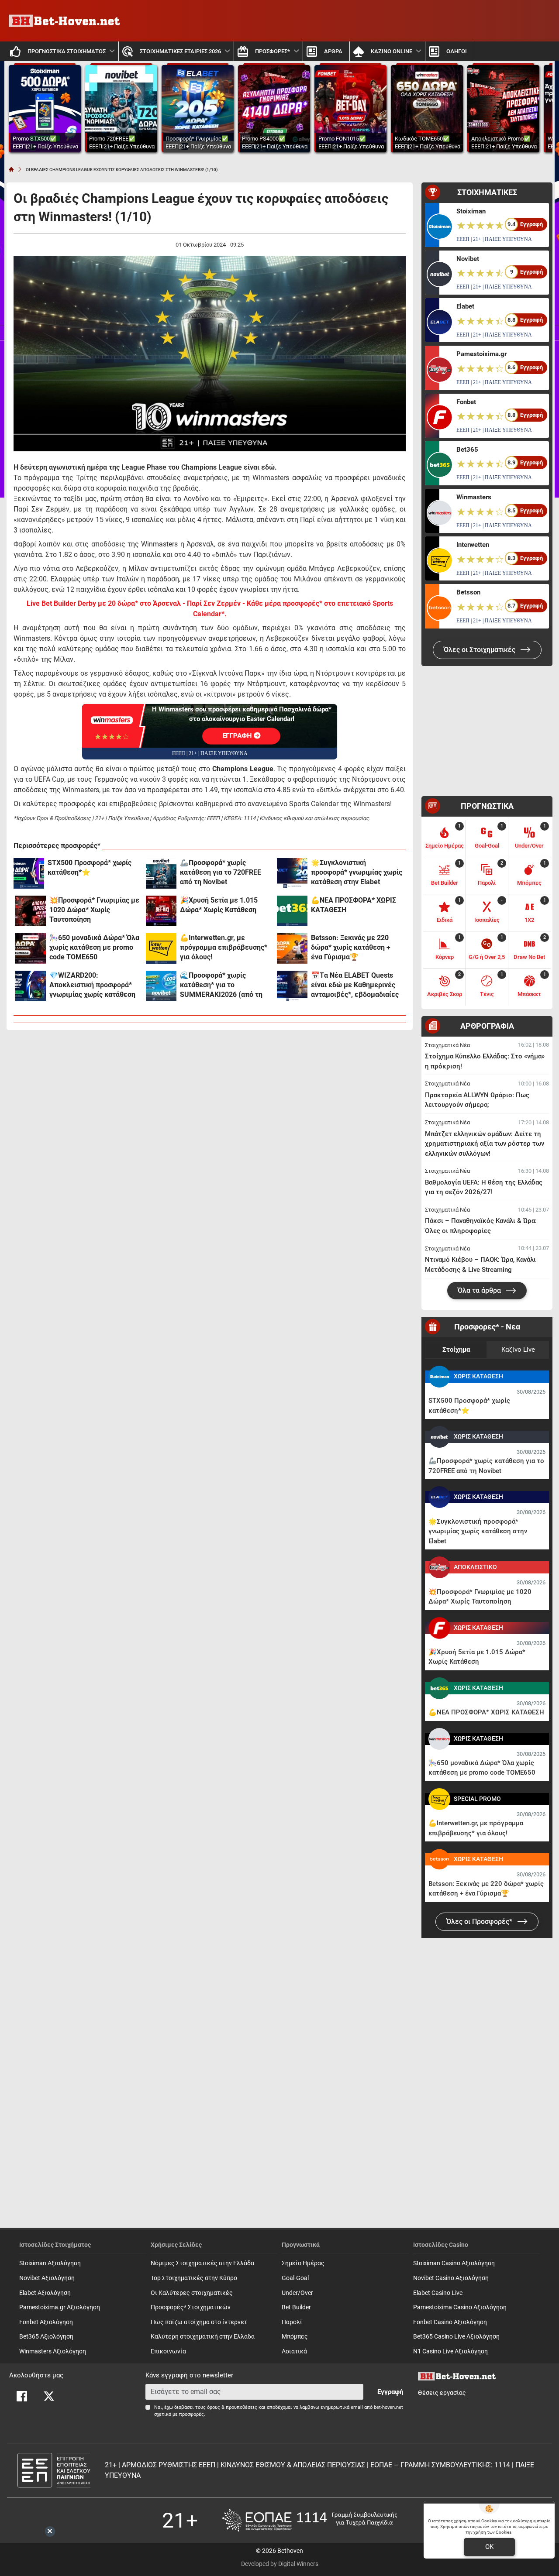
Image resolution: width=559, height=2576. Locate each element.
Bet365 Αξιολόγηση (46, 2337)
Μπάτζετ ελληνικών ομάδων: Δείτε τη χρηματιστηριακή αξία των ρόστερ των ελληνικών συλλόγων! (485, 1144)
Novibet (468, 259)
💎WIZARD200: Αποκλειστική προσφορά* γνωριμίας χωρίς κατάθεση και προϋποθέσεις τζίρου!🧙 (95, 985)
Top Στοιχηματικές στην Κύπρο (194, 2278)
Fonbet (466, 402)
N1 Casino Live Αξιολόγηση (450, 2351)
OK (489, 2547)
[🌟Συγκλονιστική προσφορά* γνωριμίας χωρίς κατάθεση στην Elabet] (292, 873)
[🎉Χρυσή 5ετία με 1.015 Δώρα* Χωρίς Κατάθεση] (161, 911)
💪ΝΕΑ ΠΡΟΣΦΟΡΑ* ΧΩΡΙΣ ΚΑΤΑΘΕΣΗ (354, 905)
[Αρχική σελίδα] (11, 169)
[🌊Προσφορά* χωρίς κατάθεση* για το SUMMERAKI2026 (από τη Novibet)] (161, 986)
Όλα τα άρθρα (480, 1290)
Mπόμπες (295, 2337)
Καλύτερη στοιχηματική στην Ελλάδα (203, 2337)
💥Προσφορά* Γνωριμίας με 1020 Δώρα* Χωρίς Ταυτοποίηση (94, 910)
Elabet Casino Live (438, 2293)
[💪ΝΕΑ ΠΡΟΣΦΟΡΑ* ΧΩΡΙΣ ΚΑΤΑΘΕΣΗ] (292, 911)
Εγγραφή (390, 2392)
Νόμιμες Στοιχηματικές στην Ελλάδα (202, 2263)
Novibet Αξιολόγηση (47, 2278)
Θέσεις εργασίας (442, 2393)
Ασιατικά (294, 2351)
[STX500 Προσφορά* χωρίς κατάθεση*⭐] (29, 873)
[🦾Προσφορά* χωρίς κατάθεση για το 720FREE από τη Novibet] (161, 873)
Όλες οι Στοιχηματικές (480, 650)
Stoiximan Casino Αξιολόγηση (454, 2263)
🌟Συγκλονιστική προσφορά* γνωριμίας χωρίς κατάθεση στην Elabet (357, 872)
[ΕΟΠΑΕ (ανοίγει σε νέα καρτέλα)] (310, 2520)
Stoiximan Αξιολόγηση (50, 2263)
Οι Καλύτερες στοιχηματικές (192, 2293)
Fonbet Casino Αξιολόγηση (450, 2322)
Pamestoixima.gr (481, 354)
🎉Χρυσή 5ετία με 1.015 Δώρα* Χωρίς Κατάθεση (219, 905)
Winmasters (474, 497)
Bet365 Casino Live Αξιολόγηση (456, 2337)
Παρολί (292, 2322)
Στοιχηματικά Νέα (447, 1045)
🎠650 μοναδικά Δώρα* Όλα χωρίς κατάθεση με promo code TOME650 (94, 947)
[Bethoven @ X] (49, 2396)
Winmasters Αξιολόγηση (53, 2351)
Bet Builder (296, 2307)
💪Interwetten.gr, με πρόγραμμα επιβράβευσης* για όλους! (224, 947)
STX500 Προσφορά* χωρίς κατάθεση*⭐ (90, 867)
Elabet (465, 306)
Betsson (468, 592)
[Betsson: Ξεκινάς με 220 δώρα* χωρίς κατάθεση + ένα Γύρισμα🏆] (292, 948)
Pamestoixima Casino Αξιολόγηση (460, 2307)
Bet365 (467, 450)
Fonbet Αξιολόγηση (46, 2322)
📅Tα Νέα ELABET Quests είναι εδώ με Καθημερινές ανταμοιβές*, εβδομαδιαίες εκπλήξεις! (355, 985)
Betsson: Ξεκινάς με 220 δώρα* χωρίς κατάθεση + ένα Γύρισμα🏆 (351, 947)
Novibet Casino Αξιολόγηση (451, 2278)
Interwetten (473, 545)
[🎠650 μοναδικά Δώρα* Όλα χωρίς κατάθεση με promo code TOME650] (31, 948)
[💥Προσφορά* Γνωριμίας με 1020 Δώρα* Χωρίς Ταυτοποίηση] (31, 911)
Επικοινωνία (168, 2351)
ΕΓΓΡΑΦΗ (238, 736)
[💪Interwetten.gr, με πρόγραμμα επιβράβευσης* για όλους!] (161, 948)
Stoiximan (471, 211)
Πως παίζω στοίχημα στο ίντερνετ (199, 2322)
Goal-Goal (295, 2278)
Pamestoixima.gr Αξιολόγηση (60, 2307)
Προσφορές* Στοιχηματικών (191, 2307)
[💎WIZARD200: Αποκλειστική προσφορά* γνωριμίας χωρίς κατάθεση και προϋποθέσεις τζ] (31, 986)
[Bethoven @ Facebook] (22, 2396)
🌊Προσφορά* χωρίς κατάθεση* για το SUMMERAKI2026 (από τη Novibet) (221, 985)
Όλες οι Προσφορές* (480, 1922)
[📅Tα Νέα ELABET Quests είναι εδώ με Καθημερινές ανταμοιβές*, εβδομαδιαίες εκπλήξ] (292, 986)
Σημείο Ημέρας (303, 2263)
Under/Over (297, 2293)
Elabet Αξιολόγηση (45, 2293)
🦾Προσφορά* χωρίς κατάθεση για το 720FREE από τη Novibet (221, 872)
